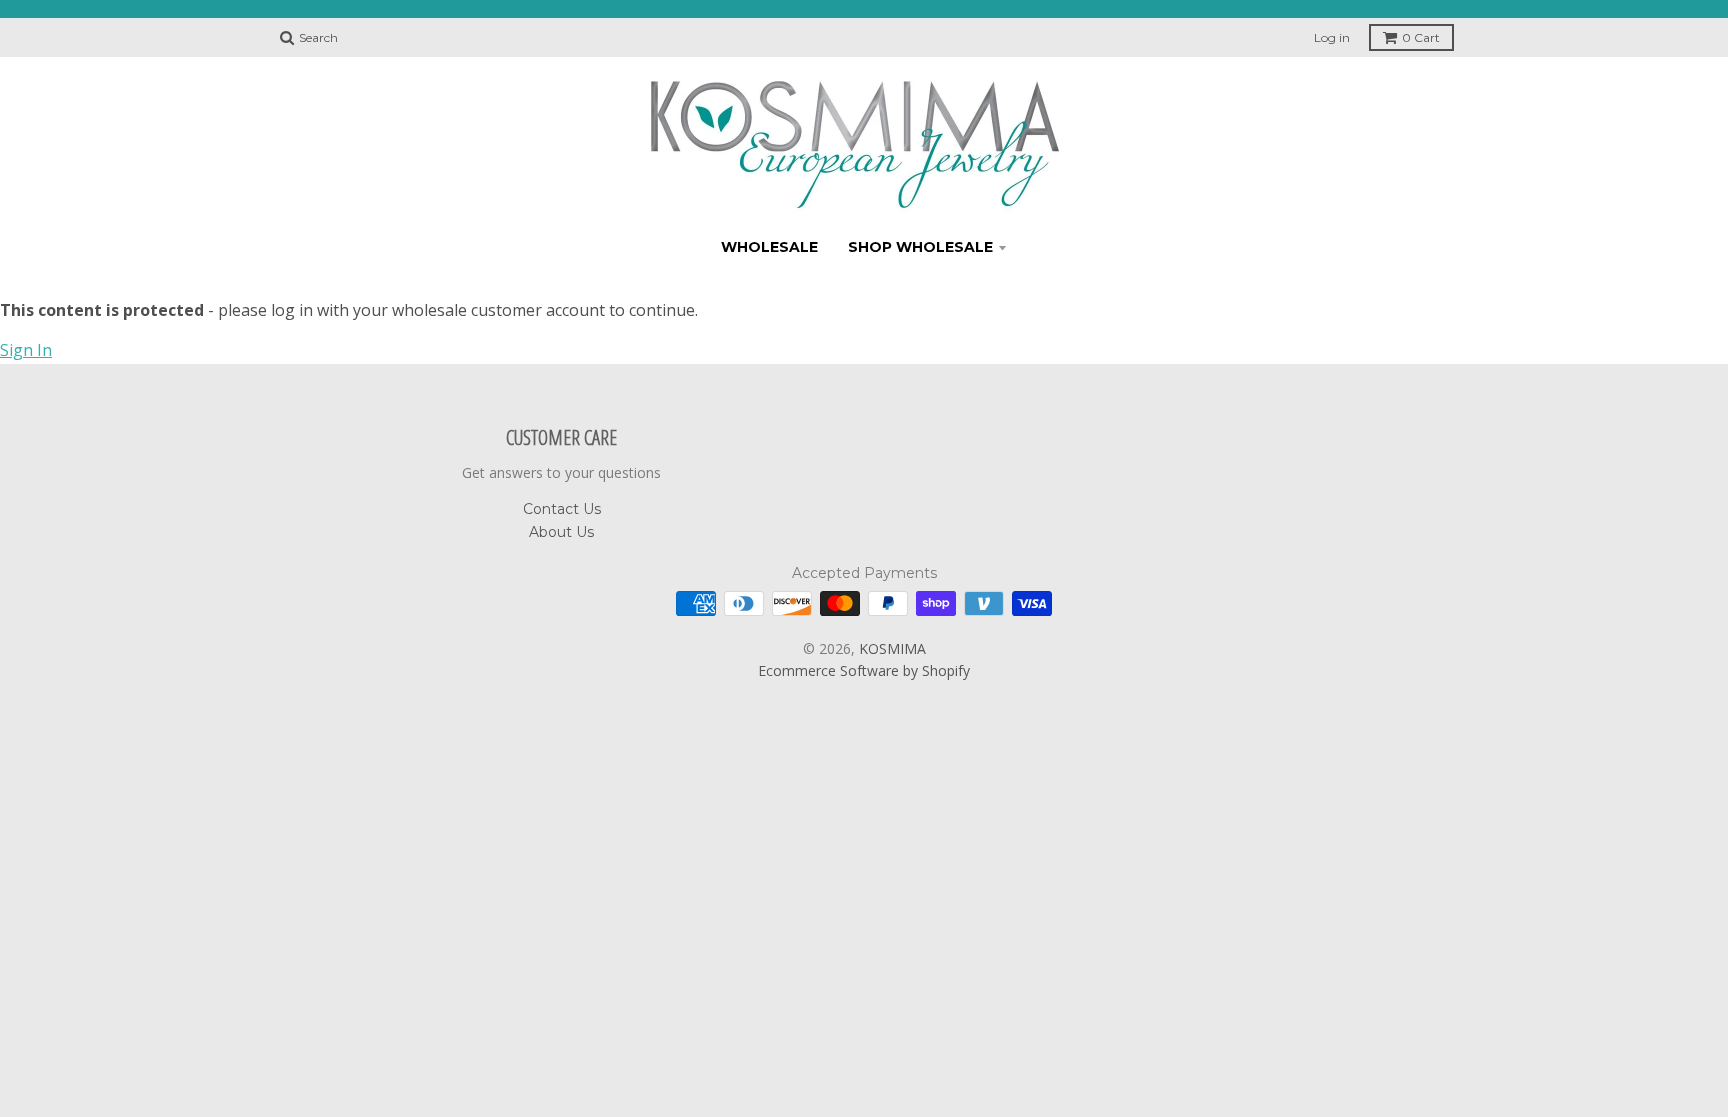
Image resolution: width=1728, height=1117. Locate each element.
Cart (1421, 37)
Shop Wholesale (920, 247)
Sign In (26, 350)
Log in (1332, 37)
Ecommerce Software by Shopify (864, 670)
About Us (561, 532)
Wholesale (769, 247)
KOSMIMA (892, 648)
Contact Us (562, 509)
